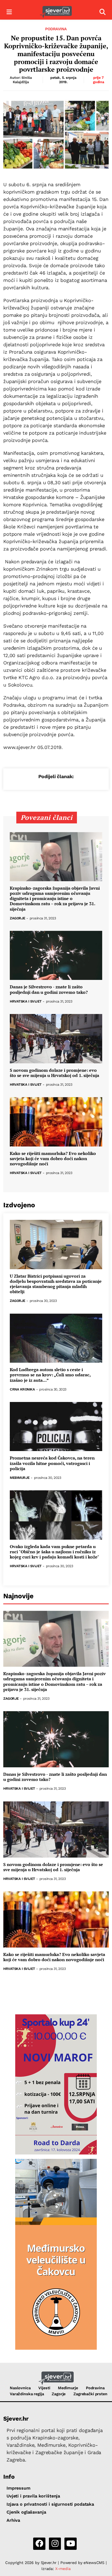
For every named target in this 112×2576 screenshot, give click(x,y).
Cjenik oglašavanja (26, 2512)
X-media (63, 2569)
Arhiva (13, 2520)
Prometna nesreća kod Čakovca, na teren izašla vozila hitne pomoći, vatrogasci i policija (52, 1463)
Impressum (18, 2488)
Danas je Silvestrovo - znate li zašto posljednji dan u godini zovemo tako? (49, 989)
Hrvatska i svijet (26, 1002)
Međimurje (20, 1478)
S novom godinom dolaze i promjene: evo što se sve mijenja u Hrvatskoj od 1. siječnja (55, 1073)
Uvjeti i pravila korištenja (33, 2496)
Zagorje (18, 918)
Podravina (56, 29)
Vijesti (44, 2388)
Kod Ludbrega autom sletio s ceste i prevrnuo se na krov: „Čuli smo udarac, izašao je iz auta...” (50, 1375)
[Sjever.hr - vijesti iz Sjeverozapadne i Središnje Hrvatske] (56, 12)
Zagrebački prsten (90, 2394)
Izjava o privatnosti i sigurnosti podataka (50, 2504)
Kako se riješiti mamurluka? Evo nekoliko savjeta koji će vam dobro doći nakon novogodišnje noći (53, 1159)
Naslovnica (20, 2388)
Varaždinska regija (27, 2394)
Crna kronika (22, 1390)
